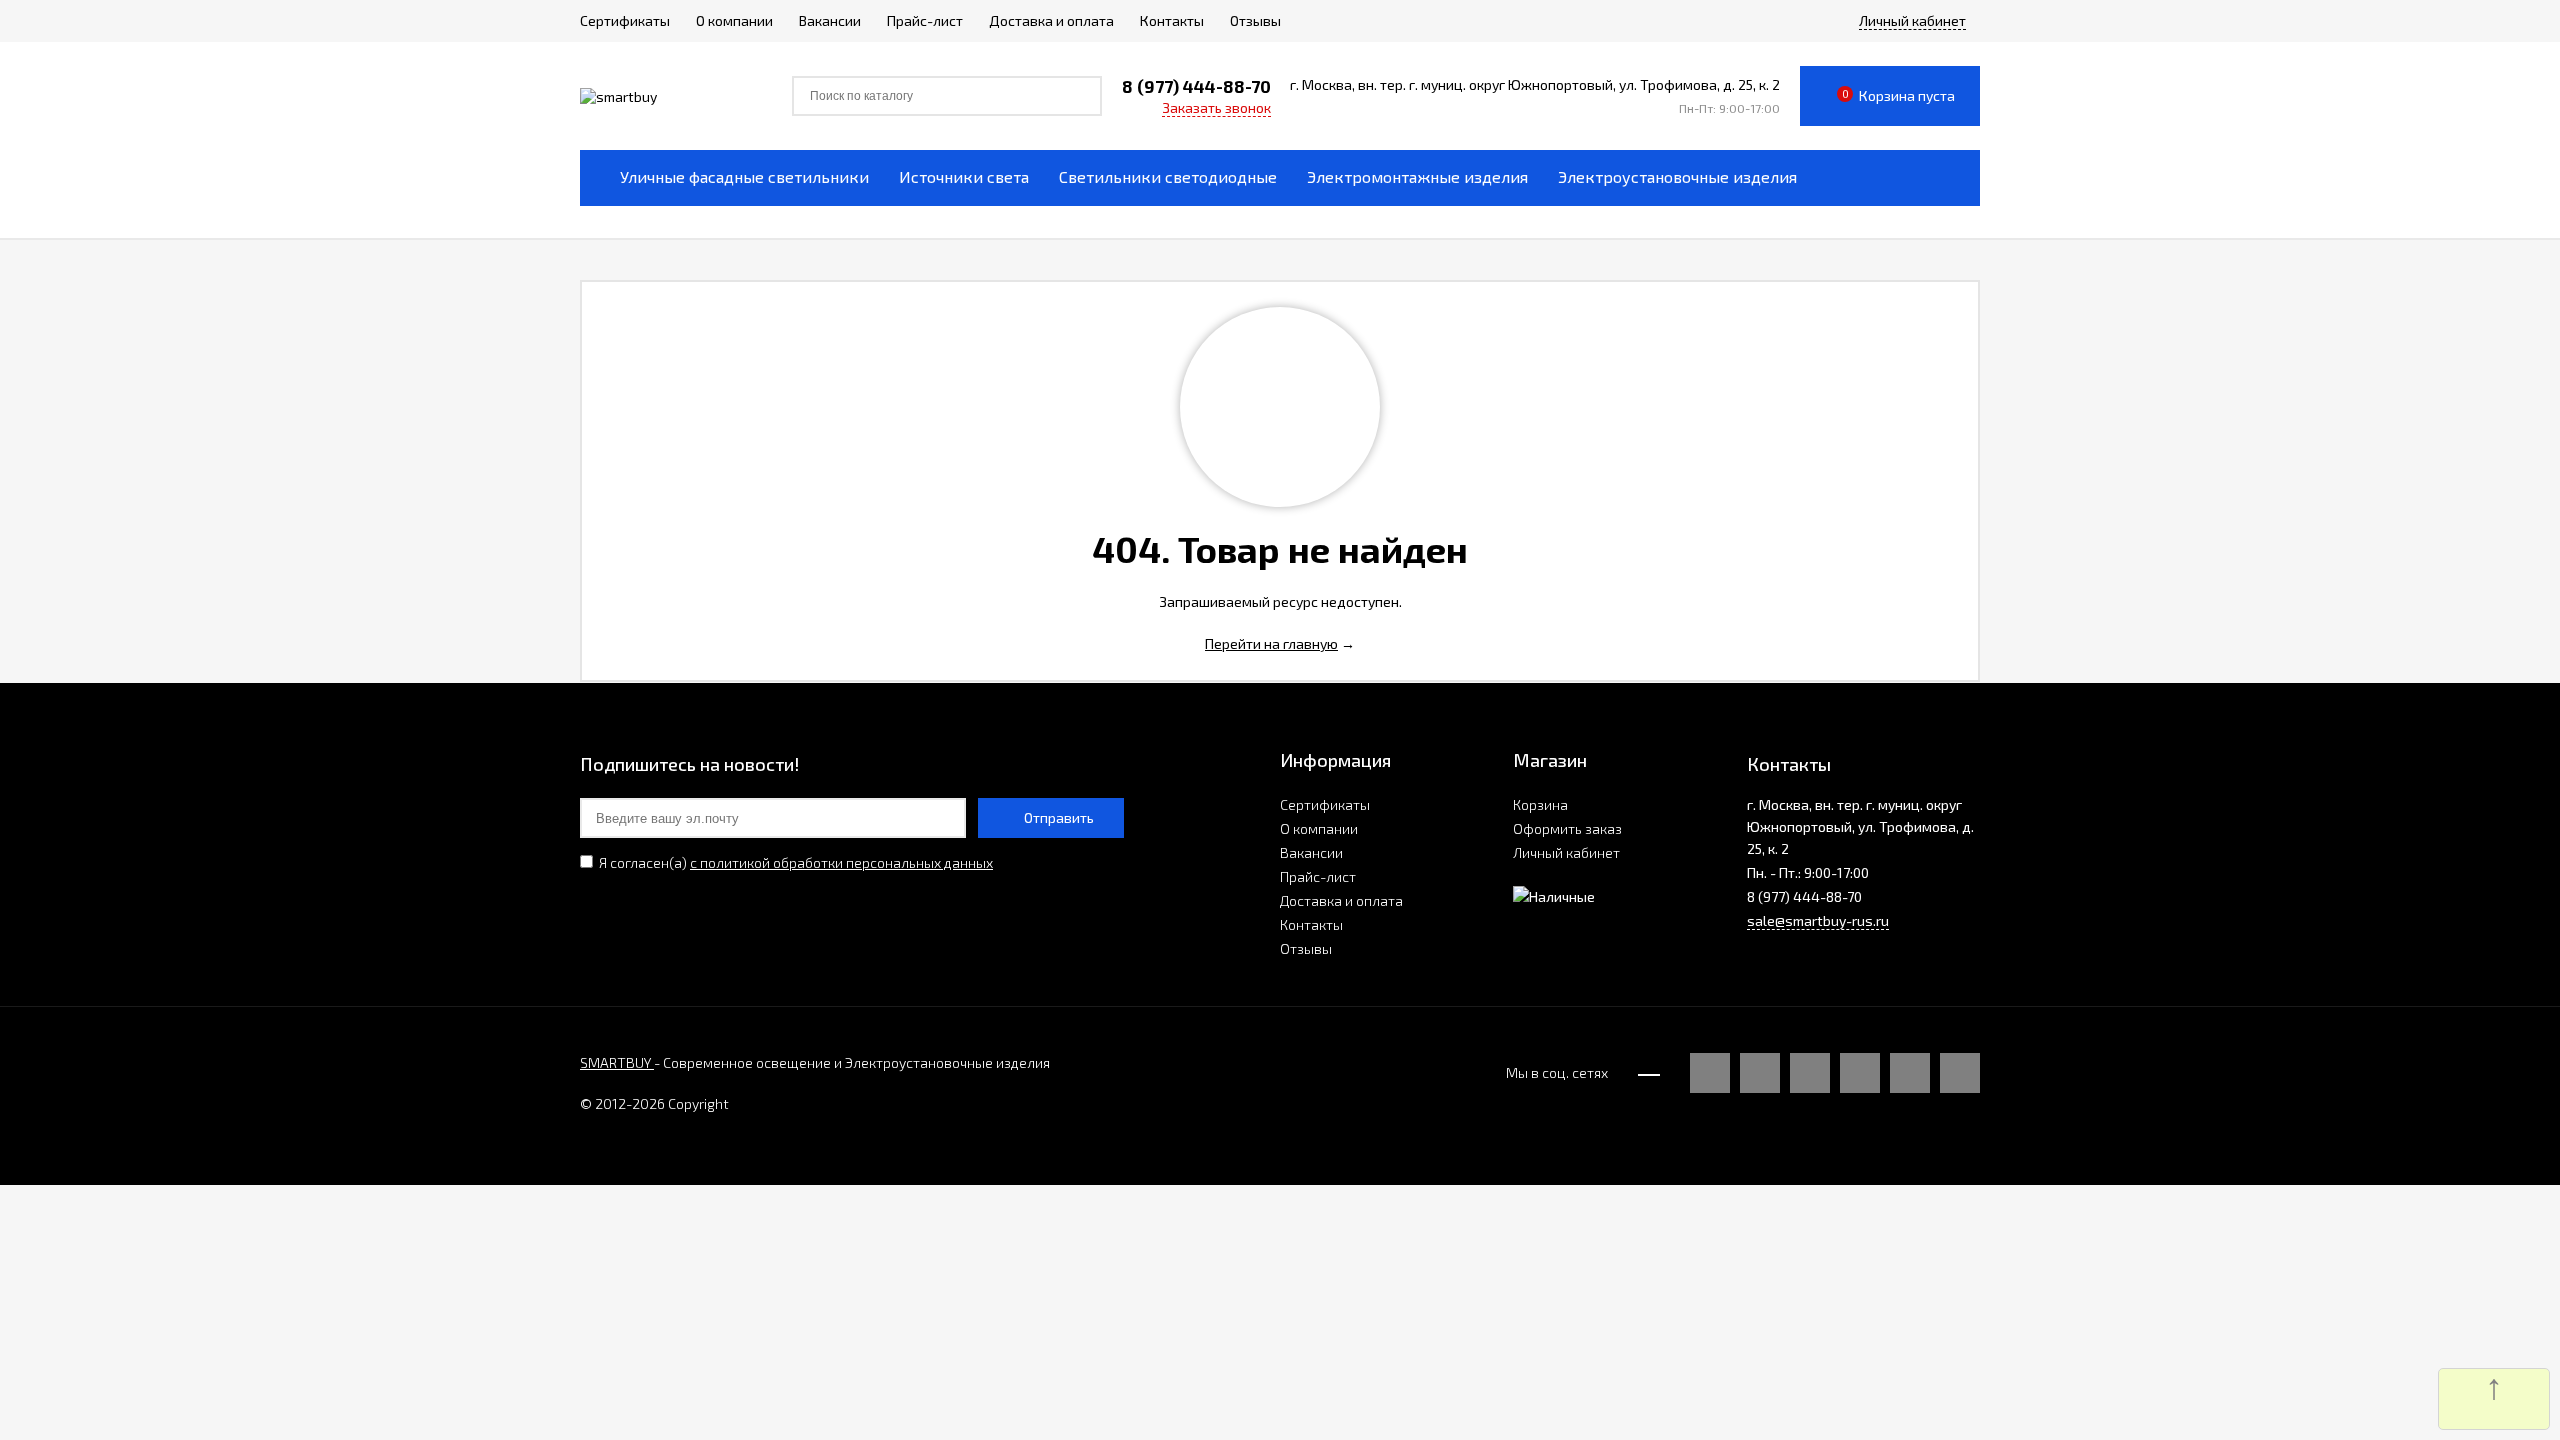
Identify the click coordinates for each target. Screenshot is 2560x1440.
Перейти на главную (1271, 643)
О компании (1319, 828)
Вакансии (1311, 852)
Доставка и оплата (1341, 900)
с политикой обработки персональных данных (841, 862)
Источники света (964, 176)
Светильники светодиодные (1168, 176)
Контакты (1311, 924)
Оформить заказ (1567, 828)
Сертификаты (1325, 804)
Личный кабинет (1566, 852)
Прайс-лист (1318, 876)
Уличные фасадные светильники (744, 176)
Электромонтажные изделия (1417, 176)
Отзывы (1306, 948)
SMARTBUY (617, 1062)
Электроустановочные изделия (1677, 176)
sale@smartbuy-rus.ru (1818, 920)
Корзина (1540, 804)
